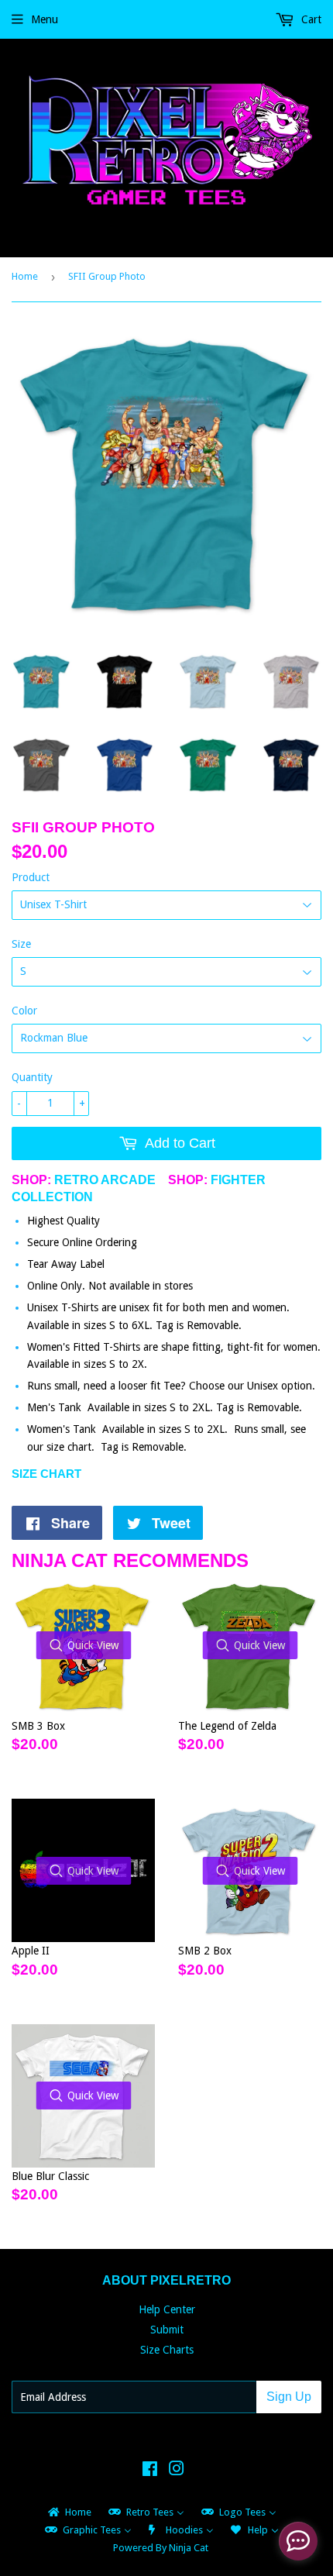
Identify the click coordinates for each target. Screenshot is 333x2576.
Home (25, 276)
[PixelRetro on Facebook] (150, 2471)
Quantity (32, 1077)
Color (24, 1011)
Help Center (167, 2309)
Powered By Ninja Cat (161, 2548)
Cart (310, 19)
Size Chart (46, 1474)
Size (21, 944)
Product (31, 877)
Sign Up (289, 2397)
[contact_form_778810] (298, 2541)
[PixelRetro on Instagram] (177, 2471)
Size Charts (167, 2350)
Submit (167, 2330)
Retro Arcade (105, 1180)
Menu (45, 19)
